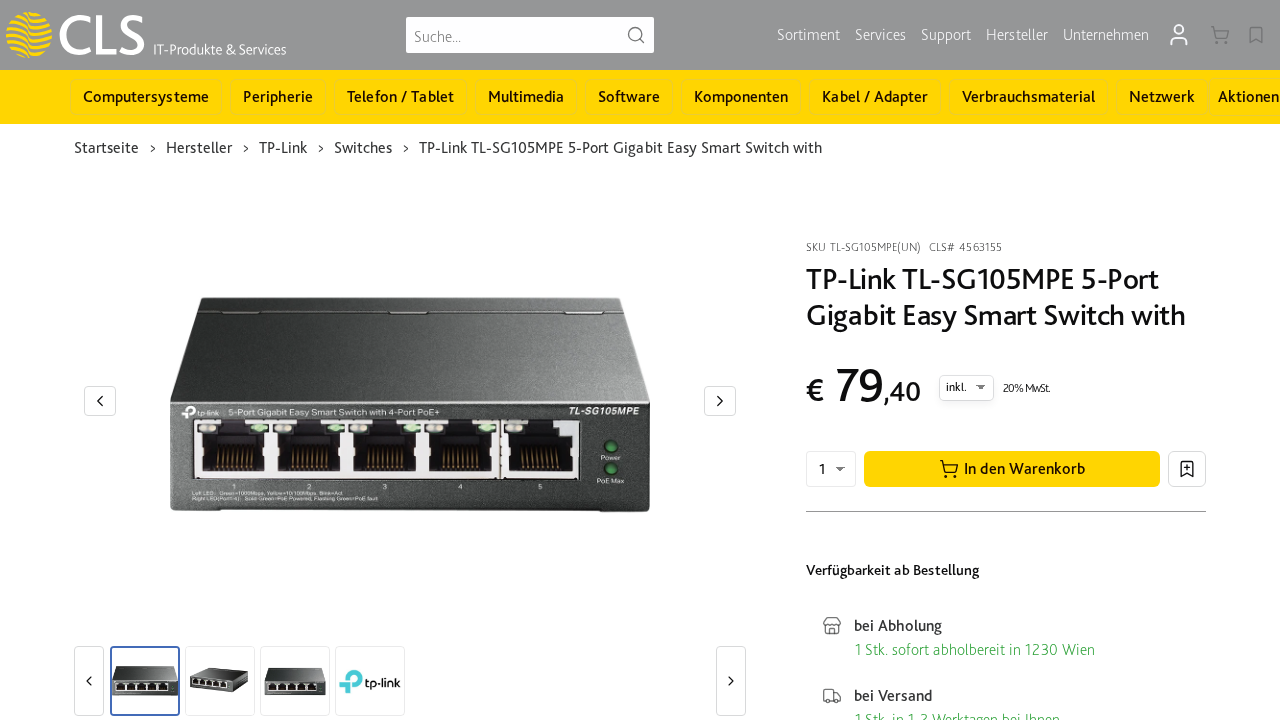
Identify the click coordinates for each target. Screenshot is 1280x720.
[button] (1012, 469)
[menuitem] (808, 35)
